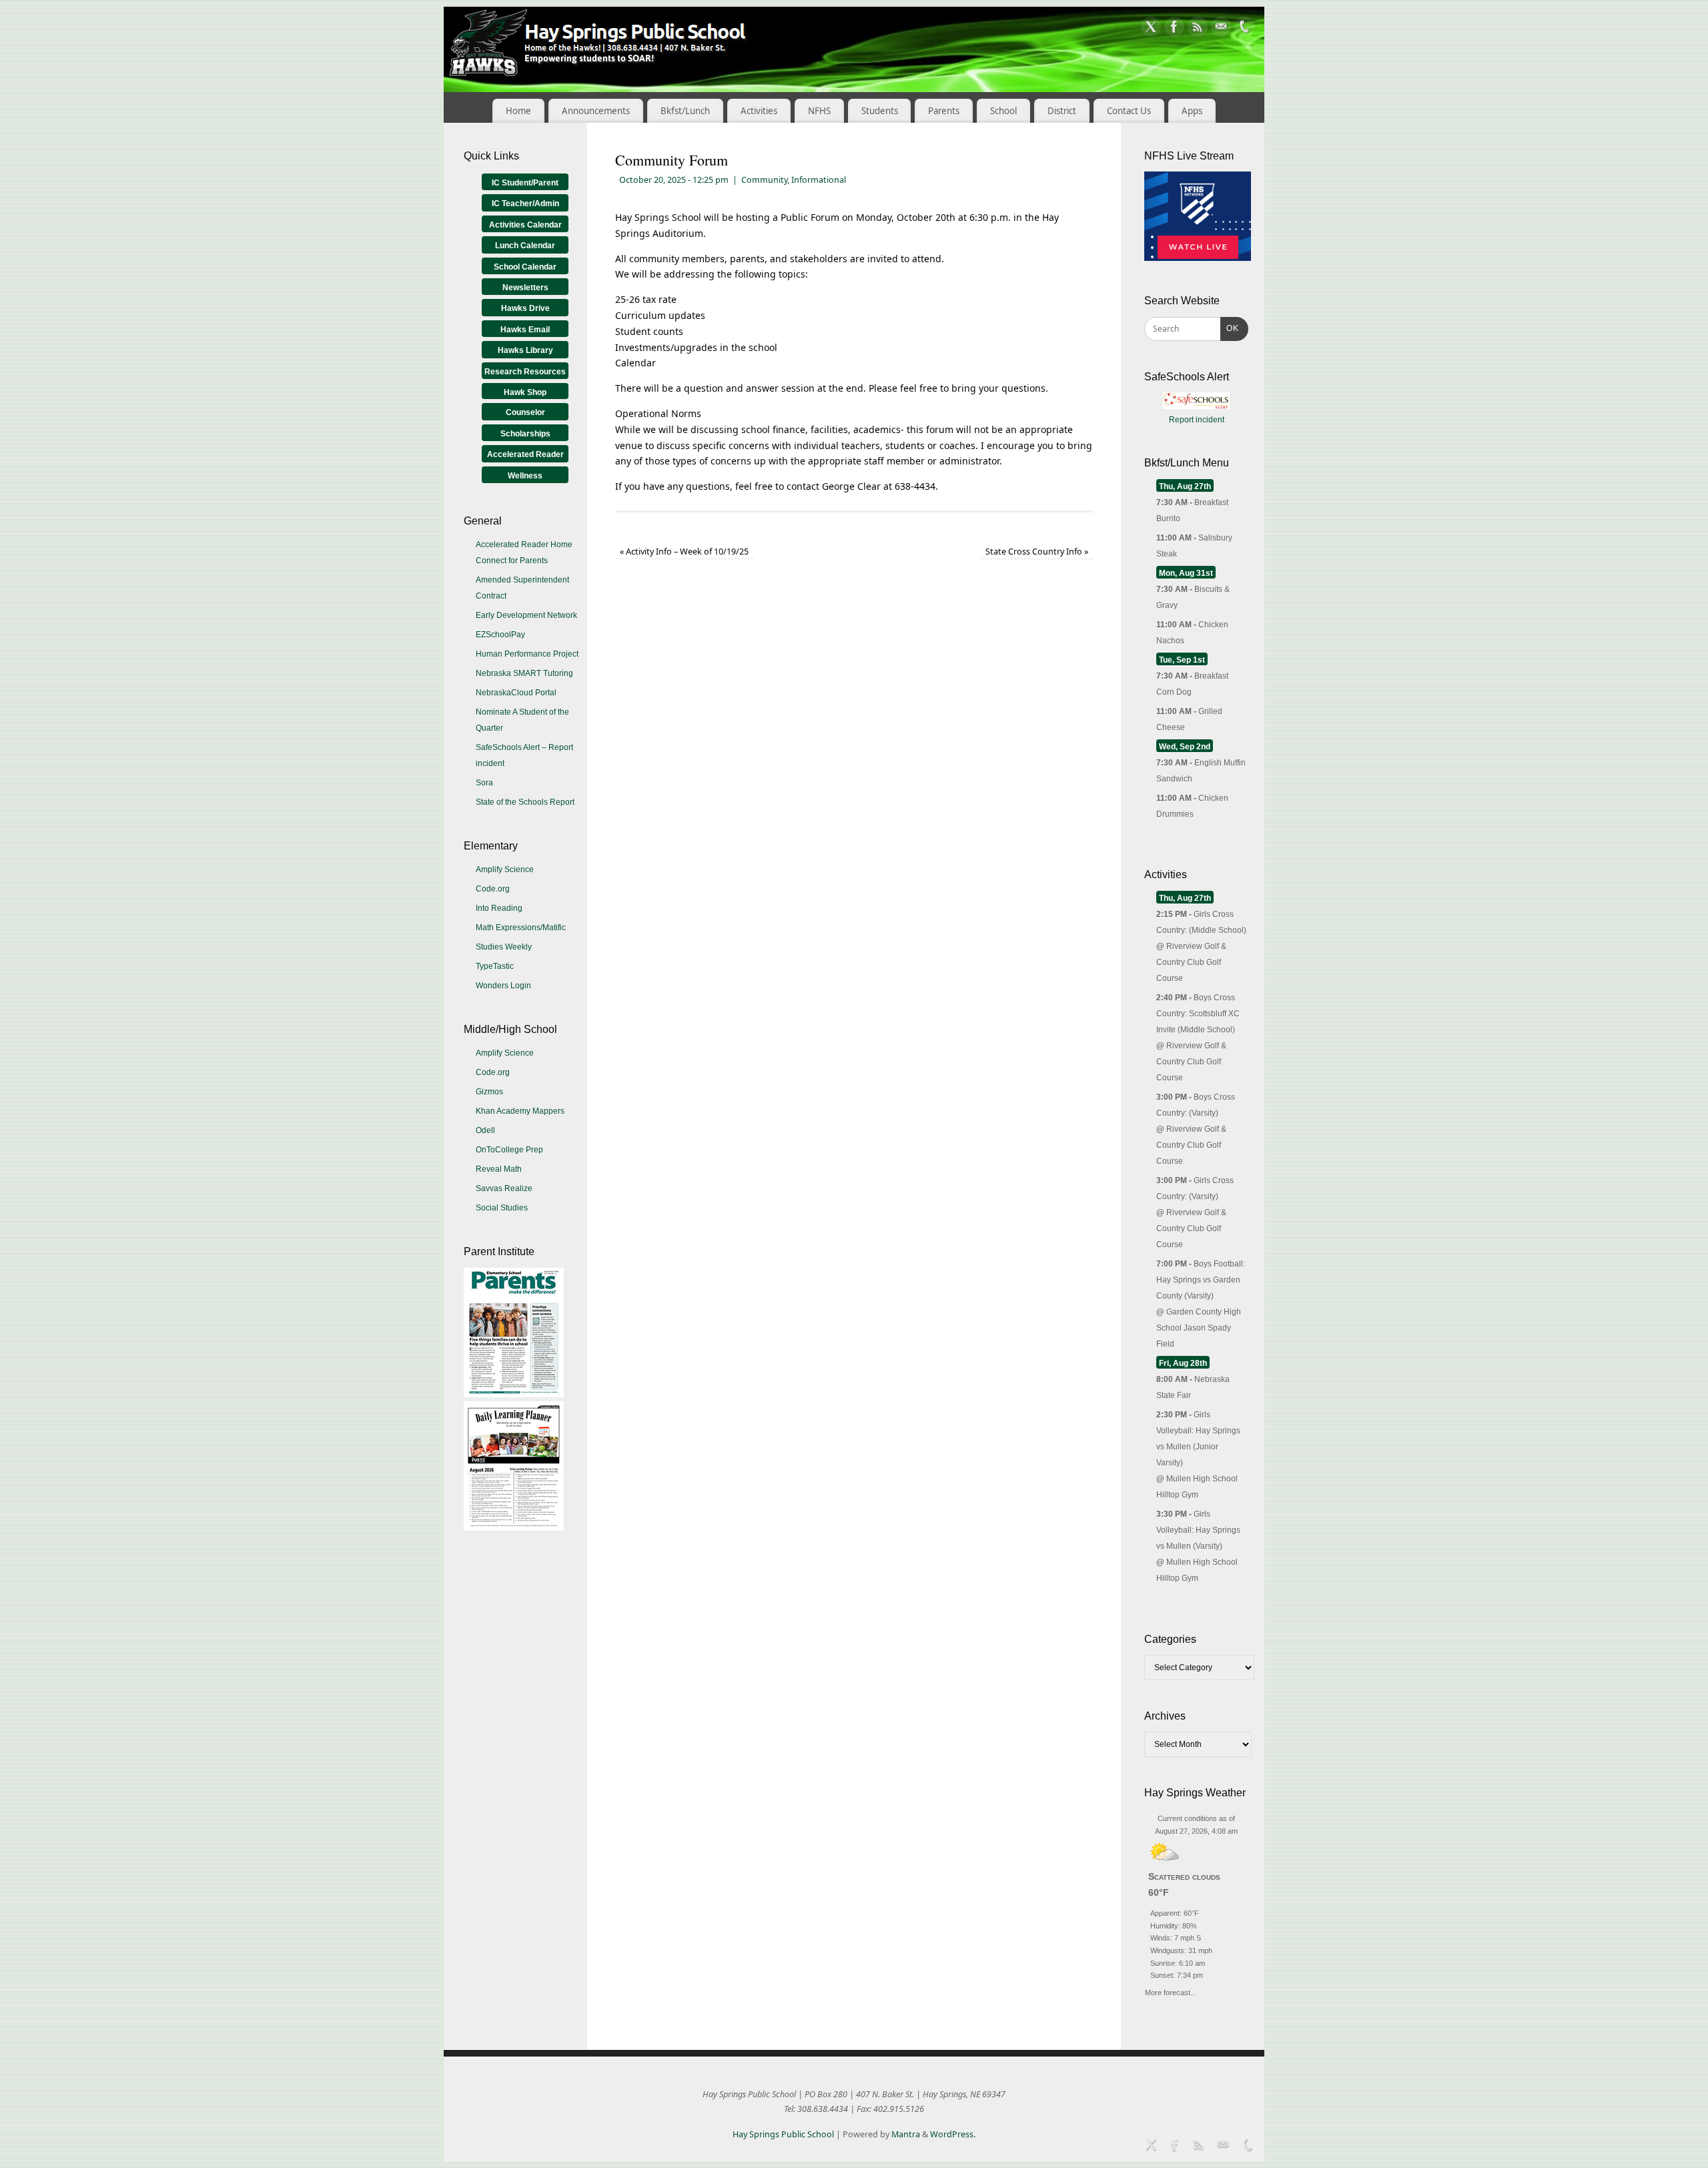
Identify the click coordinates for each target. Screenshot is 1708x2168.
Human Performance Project (527, 654)
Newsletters (525, 288)
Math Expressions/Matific (521, 928)
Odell (485, 1130)
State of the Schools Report (525, 802)
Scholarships (525, 434)
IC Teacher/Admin (525, 204)
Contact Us (1129, 111)
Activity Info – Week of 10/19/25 (684, 552)
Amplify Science (505, 869)
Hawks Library (525, 350)
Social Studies (502, 1208)
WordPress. (953, 2134)
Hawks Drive (525, 308)
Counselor (525, 412)
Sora (484, 783)
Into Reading (499, 908)
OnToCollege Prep (509, 1150)
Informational (819, 180)
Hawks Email (525, 330)
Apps (1192, 111)
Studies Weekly (504, 947)
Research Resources (525, 372)
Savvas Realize (504, 1188)
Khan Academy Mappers (520, 1111)
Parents (944, 111)
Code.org (493, 889)
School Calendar (525, 267)
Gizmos (489, 1092)
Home (518, 111)
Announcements (596, 111)
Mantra (906, 2134)
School (1003, 111)
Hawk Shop (525, 392)
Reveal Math (499, 1169)
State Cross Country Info (1037, 552)
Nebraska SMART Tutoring (524, 673)
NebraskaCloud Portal (516, 693)
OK (1230, 328)
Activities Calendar (525, 225)
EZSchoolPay (500, 635)
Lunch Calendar (525, 246)
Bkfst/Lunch (685, 111)
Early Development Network (526, 615)
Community (764, 180)
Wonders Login (503, 986)
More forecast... (1171, 1991)
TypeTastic (495, 966)
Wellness (525, 476)
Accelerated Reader (525, 454)
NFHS (819, 111)
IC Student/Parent (525, 183)
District (1062, 111)
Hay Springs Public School (783, 2134)
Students (880, 111)
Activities (759, 111)
